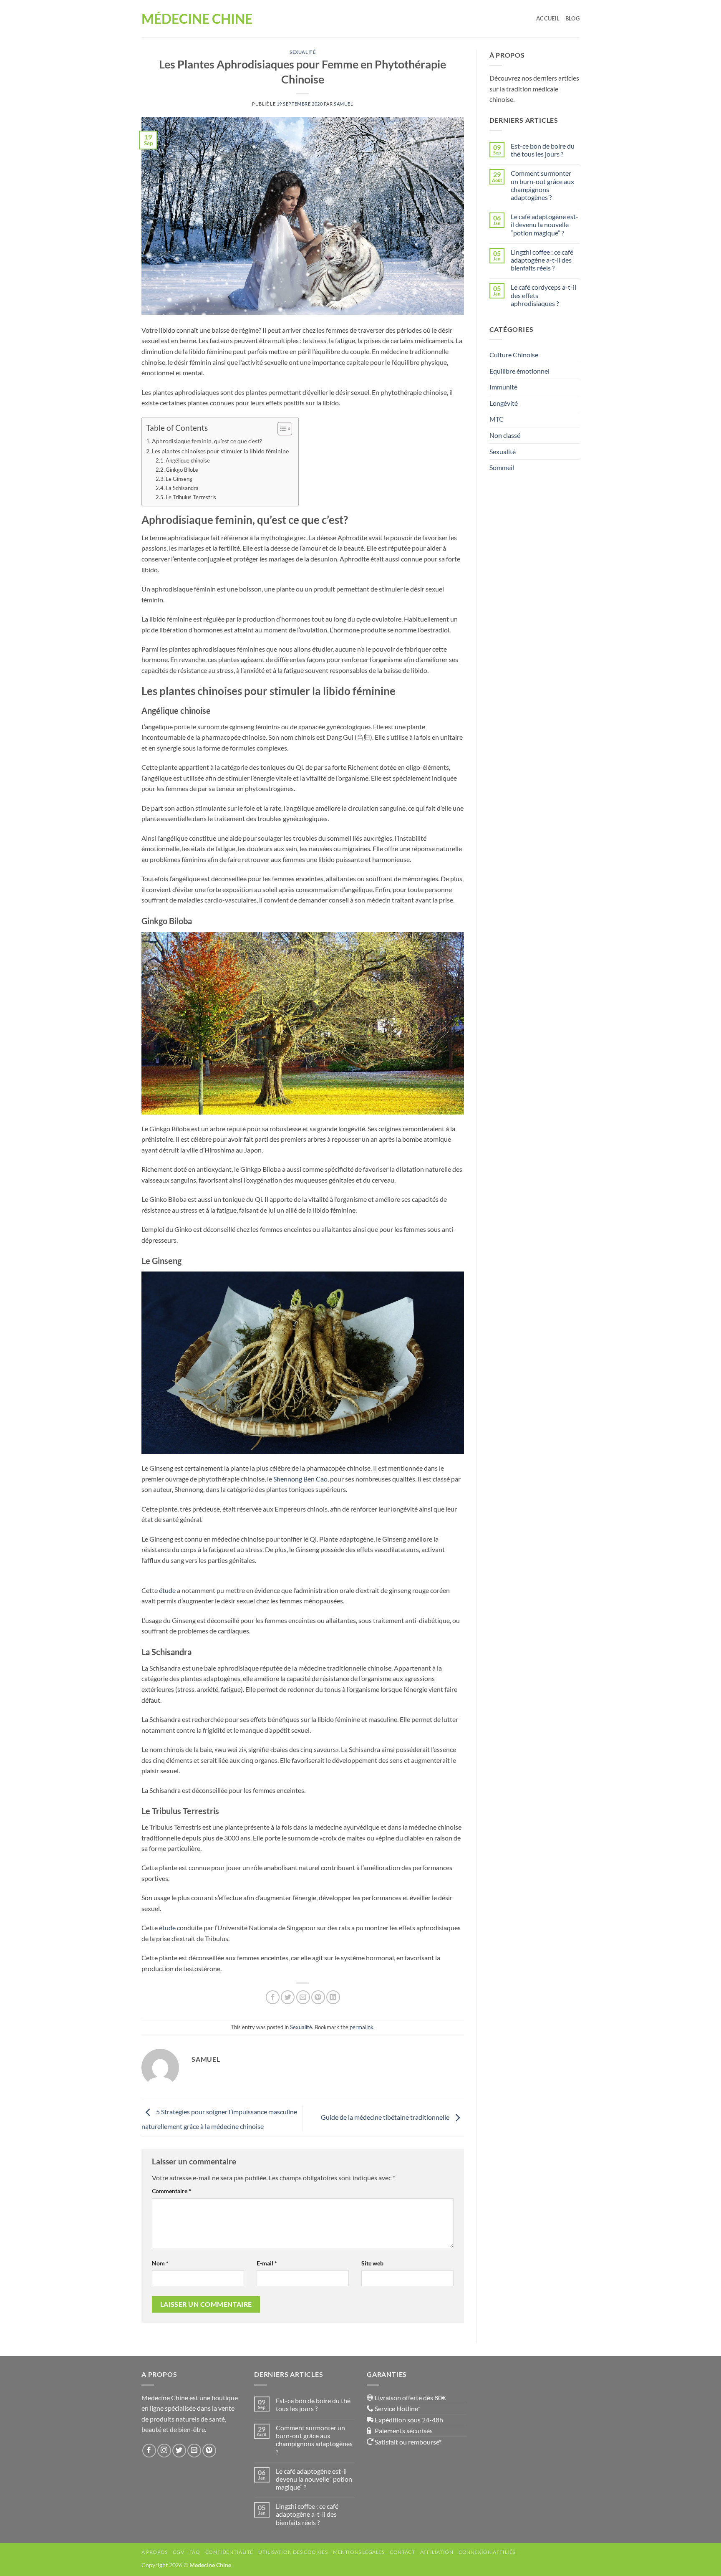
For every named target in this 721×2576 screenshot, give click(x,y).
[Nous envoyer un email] (194, 2451)
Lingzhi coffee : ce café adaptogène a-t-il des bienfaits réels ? (542, 260)
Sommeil (502, 467)
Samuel (343, 104)
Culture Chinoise (514, 355)
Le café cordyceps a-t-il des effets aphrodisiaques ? (543, 295)
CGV (178, 2552)
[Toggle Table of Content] (281, 429)
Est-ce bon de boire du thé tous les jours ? (543, 150)
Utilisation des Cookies (293, 2552)
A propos (155, 2552)
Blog (572, 18)
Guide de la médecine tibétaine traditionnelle (386, 2117)
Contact (402, 2552)
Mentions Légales (359, 2552)
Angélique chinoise (188, 460)
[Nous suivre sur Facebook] (149, 2451)
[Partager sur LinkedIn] (333, 1997)
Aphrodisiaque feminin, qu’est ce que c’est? (208, 441)
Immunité (503, 387)
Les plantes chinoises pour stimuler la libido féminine (221, 451)
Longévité (504, 403)
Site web (372, 2263)
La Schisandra (182, 488)
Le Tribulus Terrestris (191, 497)
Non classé (505, 435)
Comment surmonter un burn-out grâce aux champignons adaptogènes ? (542, 185)
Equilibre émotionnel (519, 371)
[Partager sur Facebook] (273, 1997)
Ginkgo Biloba (183, 470)
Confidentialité (229, 2552)
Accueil (548, 18)
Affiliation (437, 2552)
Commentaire (171, 2191)
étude (167, 1590)
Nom (160, 2263)
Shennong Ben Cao (300, 1479)
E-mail (267, 2263)
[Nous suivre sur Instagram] (164, 2451)
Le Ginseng (180, 479)
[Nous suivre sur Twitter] (179, 2451)
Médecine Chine (197, 19)
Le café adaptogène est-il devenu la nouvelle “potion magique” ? (545, 224)
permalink (362, 2027)
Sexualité (303, 52)
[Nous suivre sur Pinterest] (209, 2451)
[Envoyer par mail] (303, 1997)
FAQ (195, 2552)
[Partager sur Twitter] (288, 1997)
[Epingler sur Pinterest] (318, 1997)
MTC (497, 419)
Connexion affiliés (487, 2552)
